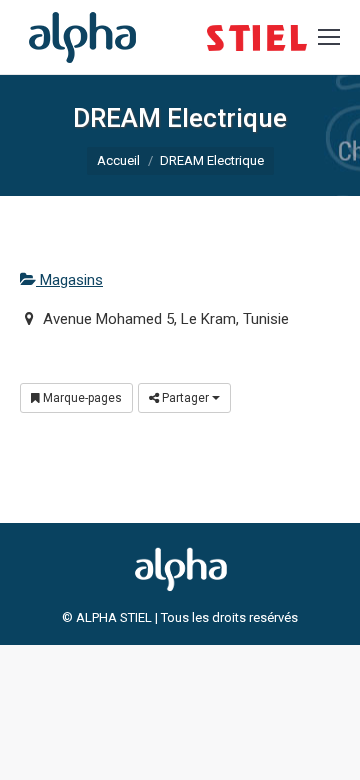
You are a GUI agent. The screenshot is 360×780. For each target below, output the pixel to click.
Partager (185, 398)
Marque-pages (81, 398)
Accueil (118, 160)
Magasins (69, 280)
